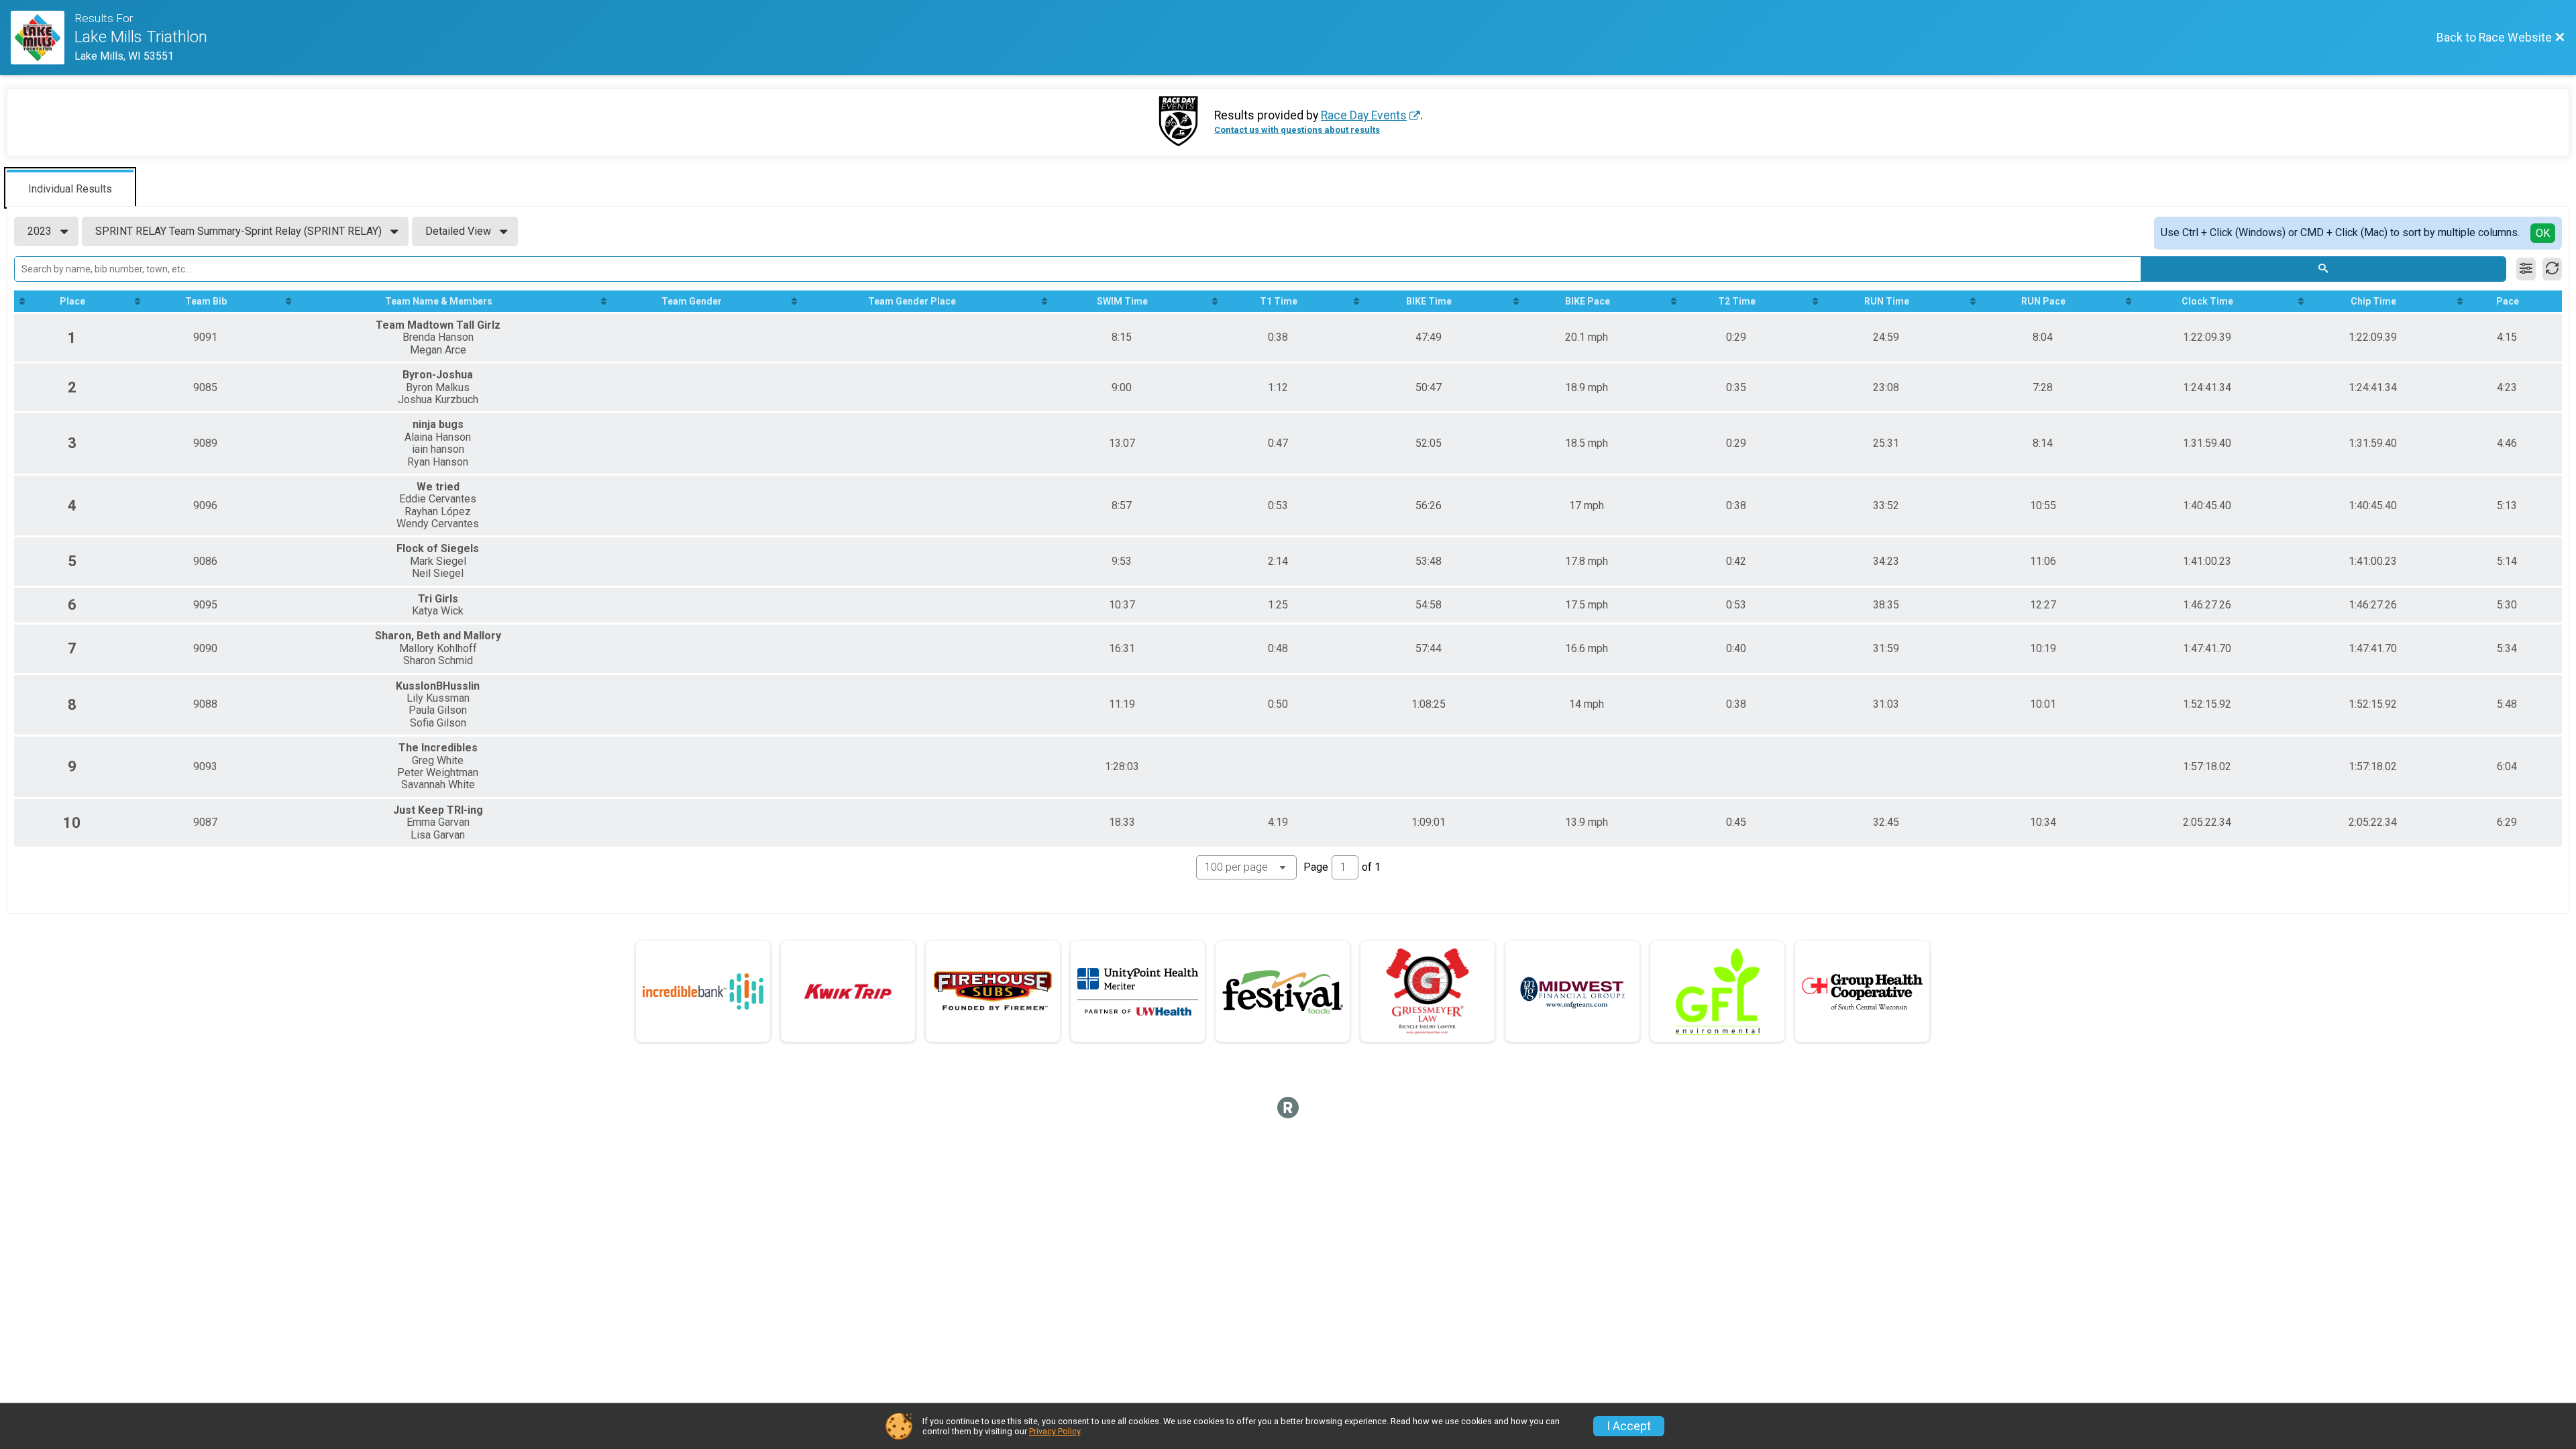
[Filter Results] (2526, 269)
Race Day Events (1364, 115)
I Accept (1629, 1426)
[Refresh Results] (2552, 269)
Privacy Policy (1055, 1431)
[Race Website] (43, 38)
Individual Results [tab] (70, 189)
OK (2543, 233)
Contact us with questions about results (1297, 130)
